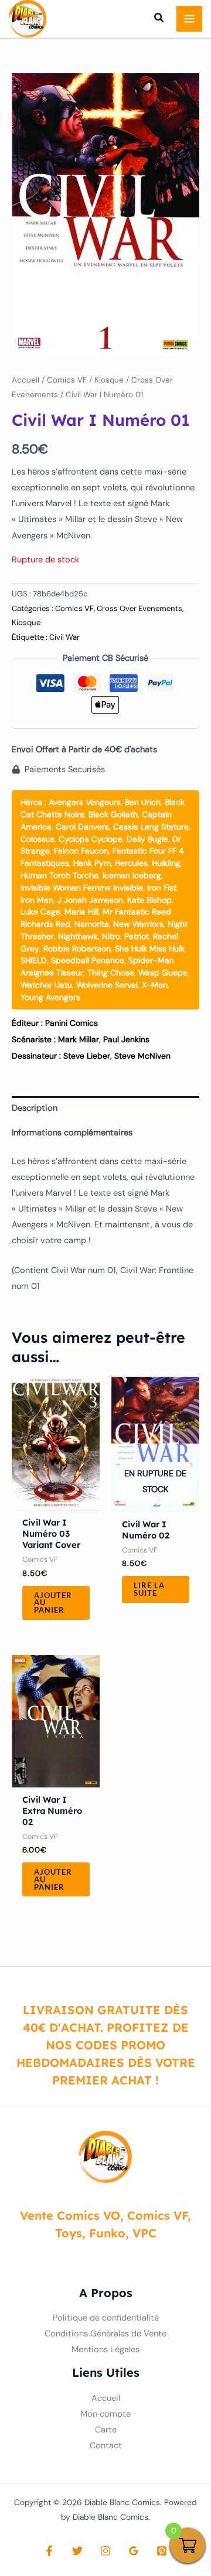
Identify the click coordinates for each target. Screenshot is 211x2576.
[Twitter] (77, 2551)
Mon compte (105, 2414)
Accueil (25, 380)
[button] (159, 19)
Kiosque (109, 380)
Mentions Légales (105, 2350)
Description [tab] (35, 1108)
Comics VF (67, 380)
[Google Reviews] (134, 2551)
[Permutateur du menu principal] (189, 19)
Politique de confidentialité (106, 2318)
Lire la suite (149, 1589)
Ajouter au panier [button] (53, 1603)
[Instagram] (105, 2551)
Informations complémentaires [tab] (72, 1133)
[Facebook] (49, 2551)
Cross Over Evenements (139, 608)
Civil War (64, 637)
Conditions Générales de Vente (105, 2334)
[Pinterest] (162, 2551)
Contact (106, 2446)
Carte (106, 2430)
